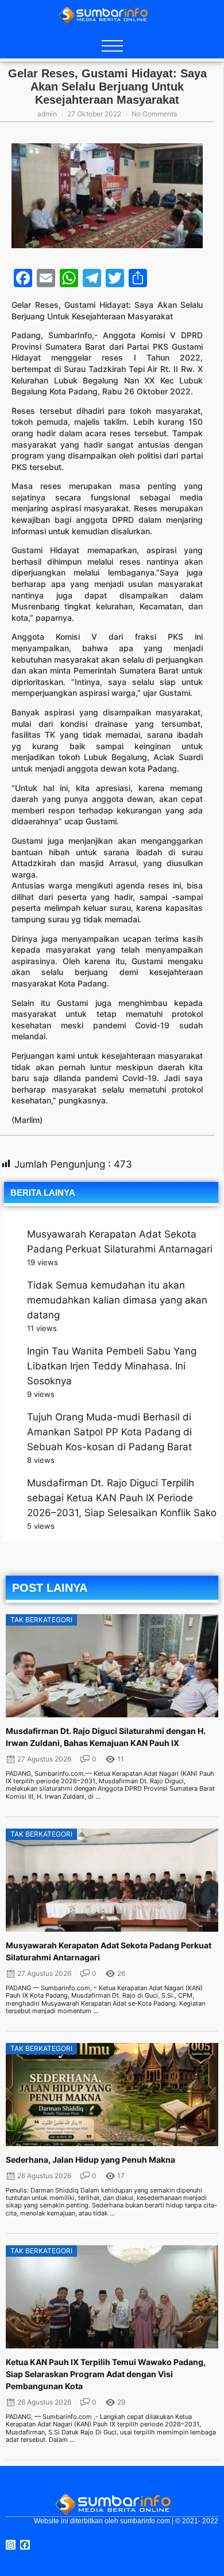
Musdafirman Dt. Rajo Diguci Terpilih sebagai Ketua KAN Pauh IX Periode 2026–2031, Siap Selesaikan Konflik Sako (122, 1498)
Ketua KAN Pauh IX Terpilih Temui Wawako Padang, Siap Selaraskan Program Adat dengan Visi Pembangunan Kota (106, 2374)
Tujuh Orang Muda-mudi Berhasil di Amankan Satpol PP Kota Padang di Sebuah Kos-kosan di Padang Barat (109, 1432)
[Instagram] (11, 2545)
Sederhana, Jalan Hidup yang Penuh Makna (90, 2160)
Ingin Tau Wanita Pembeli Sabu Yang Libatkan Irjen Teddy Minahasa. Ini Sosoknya (112, 1366)
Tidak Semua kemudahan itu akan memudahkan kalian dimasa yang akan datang (117, 1300)
